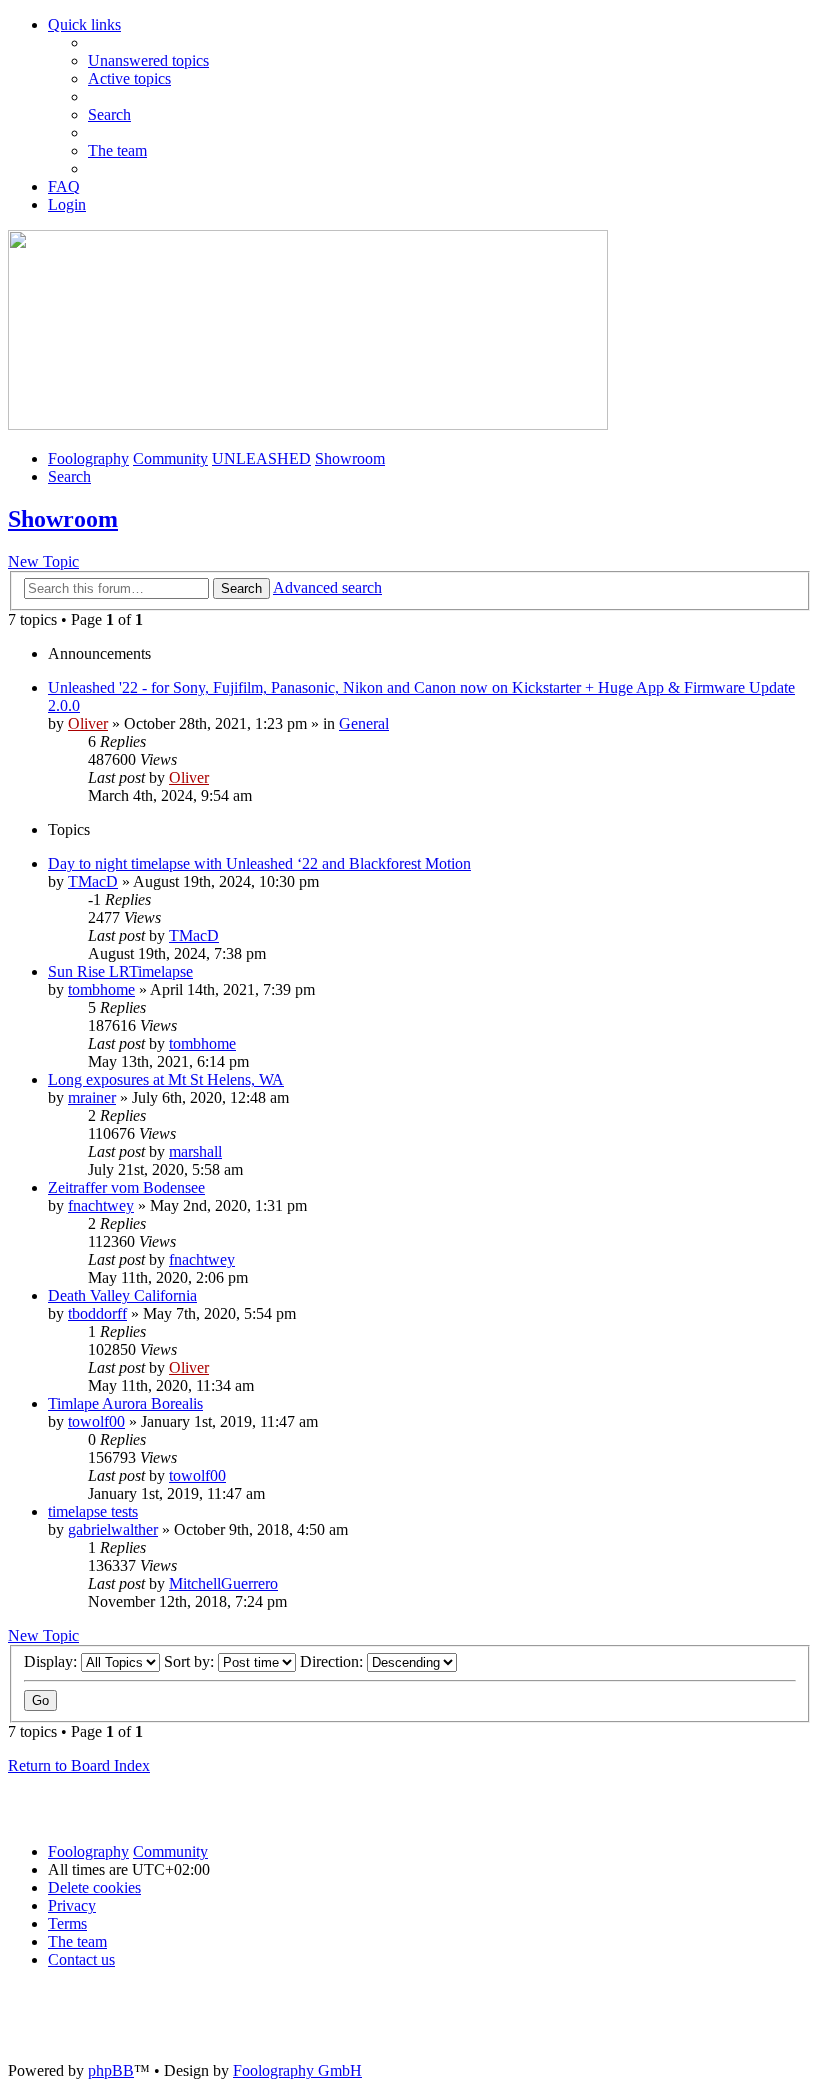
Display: (52, 1661)
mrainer (92, 1097)
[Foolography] (308, 424)
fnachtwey (101, 1205)
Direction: (333, 1661)
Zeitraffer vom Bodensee (126, 1187)
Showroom (63, 519)
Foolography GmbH (297, 2070)
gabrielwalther (113, 1529)
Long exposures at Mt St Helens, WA (166, 1079)
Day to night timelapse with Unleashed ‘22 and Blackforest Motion (259, 863)
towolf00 (96, 1421)
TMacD (93, 881)
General (364, 723)
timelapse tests (93, 1511)
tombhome (101, 989)
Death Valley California (122, 1295)
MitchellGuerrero (223, 1583)
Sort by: (191, 1661)
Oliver (88, 723)
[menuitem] (148, 60)
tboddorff (97, 1313)
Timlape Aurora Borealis (125, 1403)
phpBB (111, 2070)
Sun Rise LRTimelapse (120, 971)
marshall (195, 1151)
